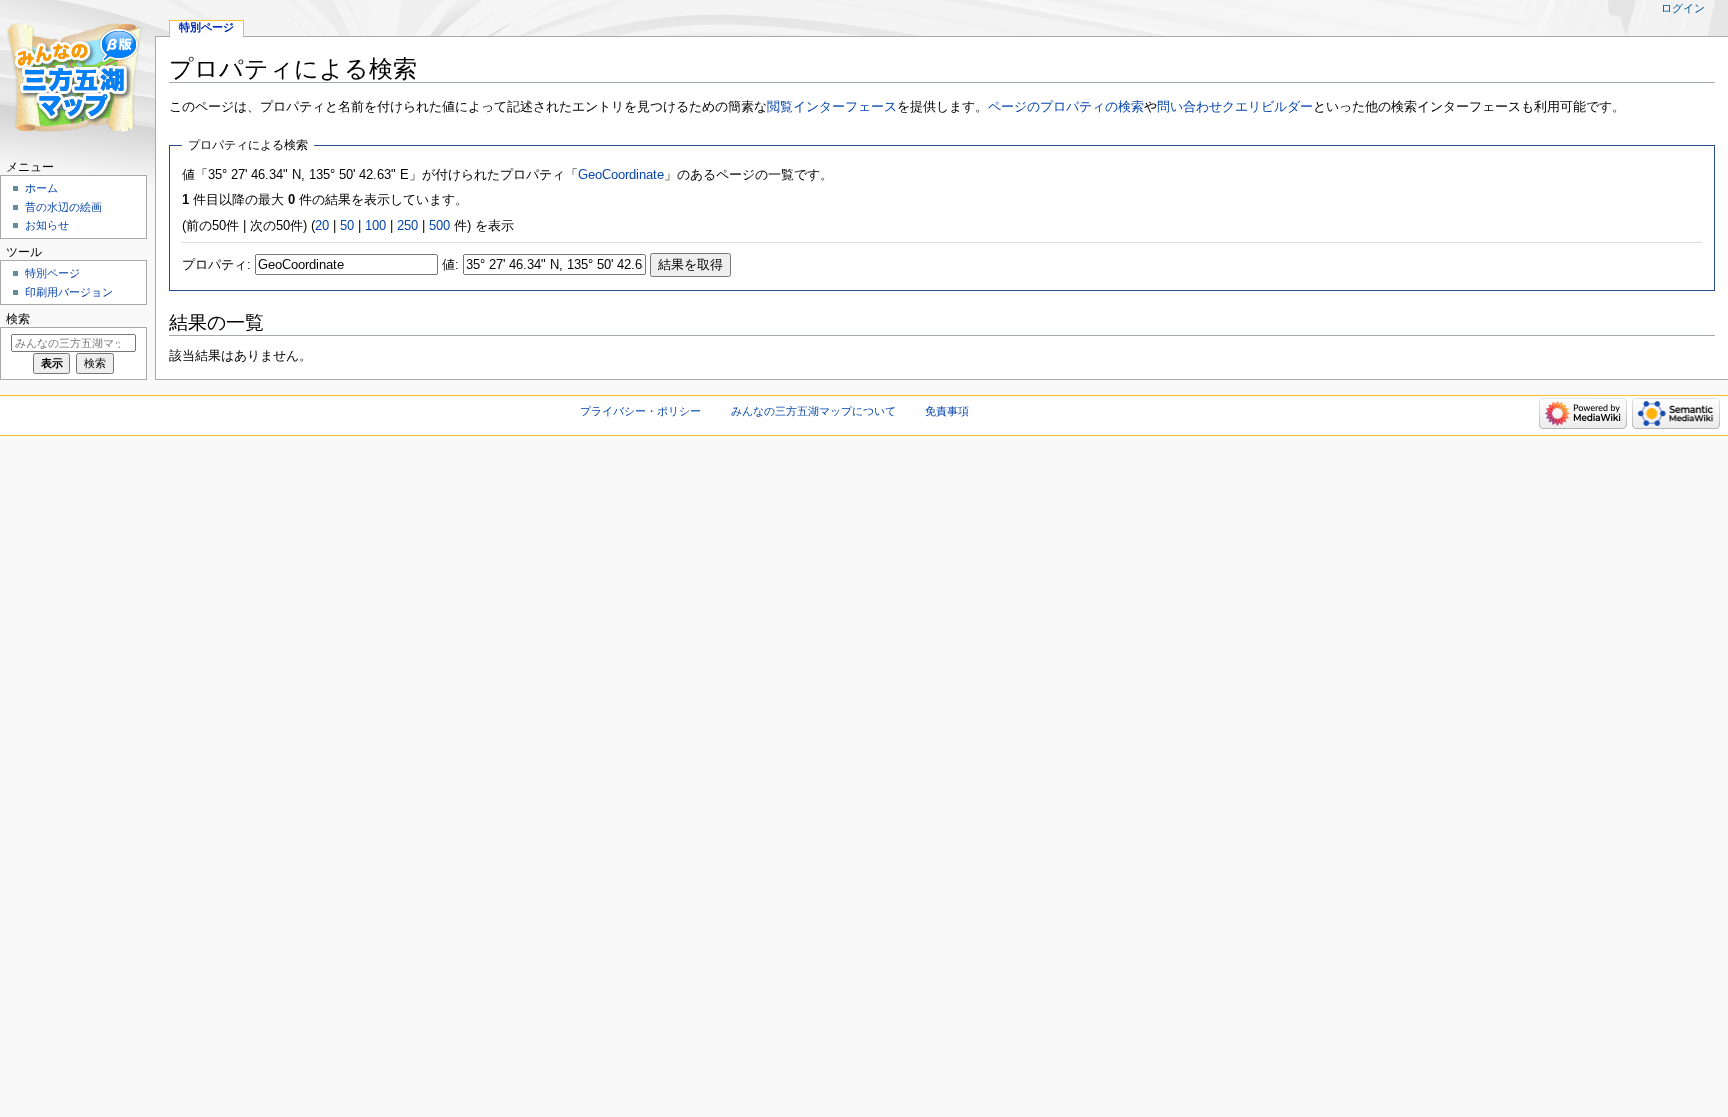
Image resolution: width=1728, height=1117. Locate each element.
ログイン (1683, 8)
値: (450, 265)
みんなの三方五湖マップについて (813, 411)
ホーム (41, 188)
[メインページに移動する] (77, 77)
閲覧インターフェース (832, 107)
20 (322, 226)
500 (439, 226)
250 (407, 226)
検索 (18, 319)
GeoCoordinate (621, 175)
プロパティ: (216, 265)
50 (347, 226)
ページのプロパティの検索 (1066, 107)
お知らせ (47, 225)
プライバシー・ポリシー (640, 411)
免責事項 (947, 411)
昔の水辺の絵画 (63, 207)
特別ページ (206, 27)
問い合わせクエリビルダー (1235, 107)
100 (375, 226)
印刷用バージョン (69, 292)
